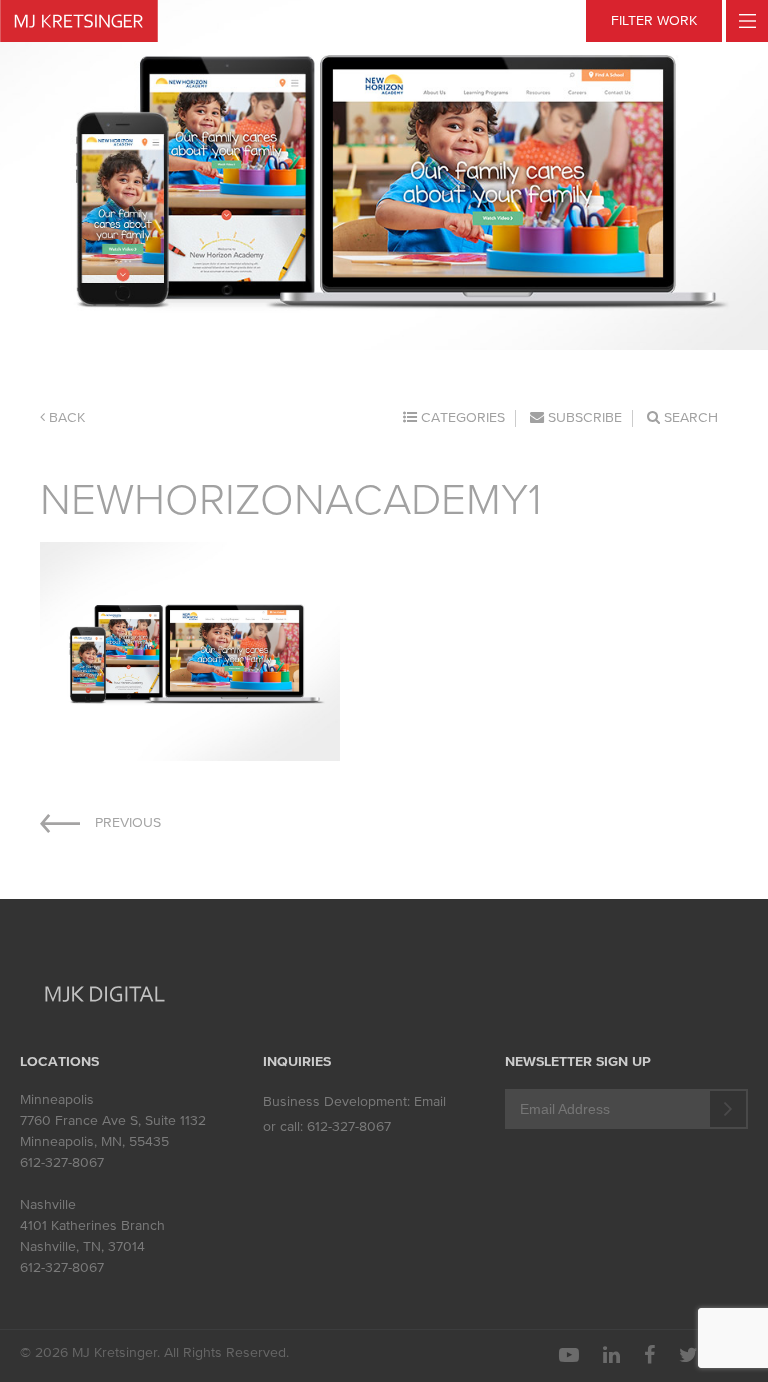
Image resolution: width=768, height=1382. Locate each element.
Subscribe (583, 417)
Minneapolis (57, 1099)
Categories (461, 417)
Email (430, 1101)
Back (65, 417)
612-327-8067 (62, 1162)
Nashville (48, 1204)
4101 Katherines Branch (92, 1225)
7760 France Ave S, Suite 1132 (113, 1120)
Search (689, 417)
